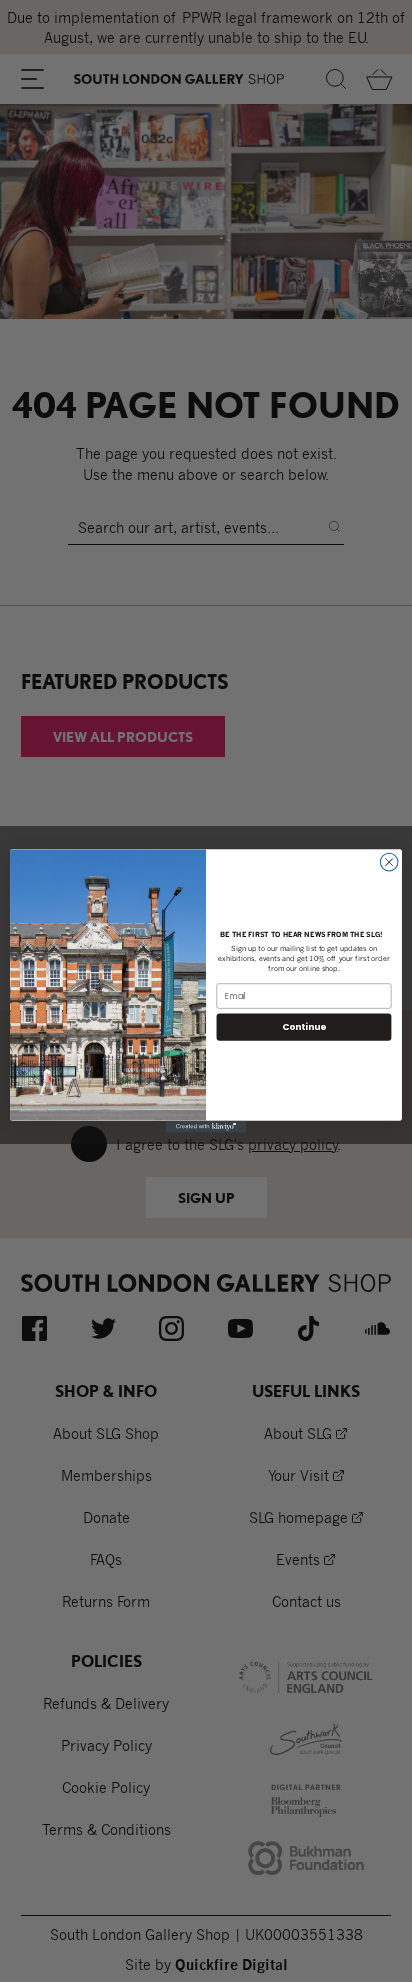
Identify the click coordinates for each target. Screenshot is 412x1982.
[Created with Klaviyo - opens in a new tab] (206, 1127)
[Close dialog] (389, 862)
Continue (304, 1026)
